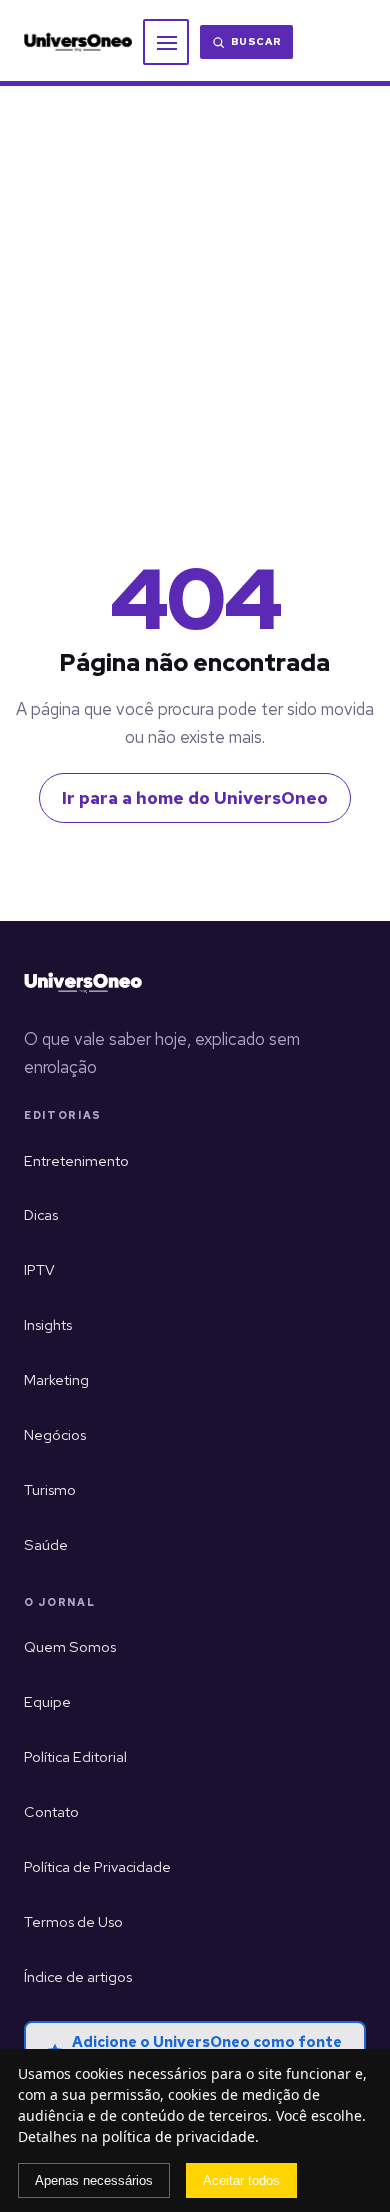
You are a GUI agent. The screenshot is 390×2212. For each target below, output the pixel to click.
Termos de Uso (73, 1921)
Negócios (55, 1434)
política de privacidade (178, 2136)
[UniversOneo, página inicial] (78, 42)
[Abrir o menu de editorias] (166, 42)
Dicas (41, 1214)
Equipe (47, 1701)
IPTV (39, 1269)
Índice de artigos (78, 1976)
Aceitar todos (241, 2180)
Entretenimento (76, 1160)
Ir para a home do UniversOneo (195, 798)
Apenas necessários (94, 2180)
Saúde (46, 1544)
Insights (48, 1324)
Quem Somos (70, 1646)
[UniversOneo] (83, 983)
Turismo (50, 1489)
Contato (51, 1811)
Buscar (256, 41)
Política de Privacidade (97, 1866)
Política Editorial (75, 1756)
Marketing (56, 1379)
